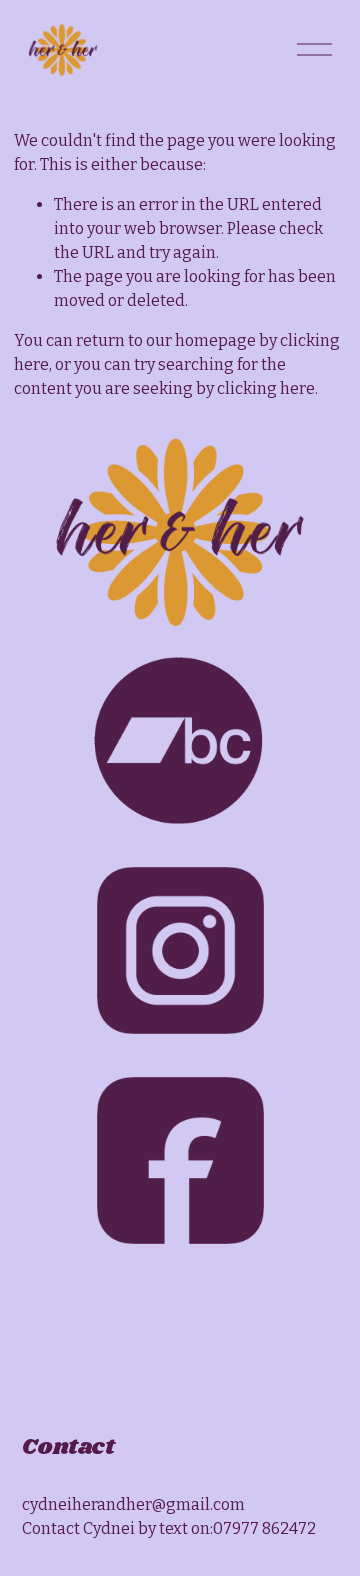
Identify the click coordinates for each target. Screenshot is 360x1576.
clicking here (266, 388)
